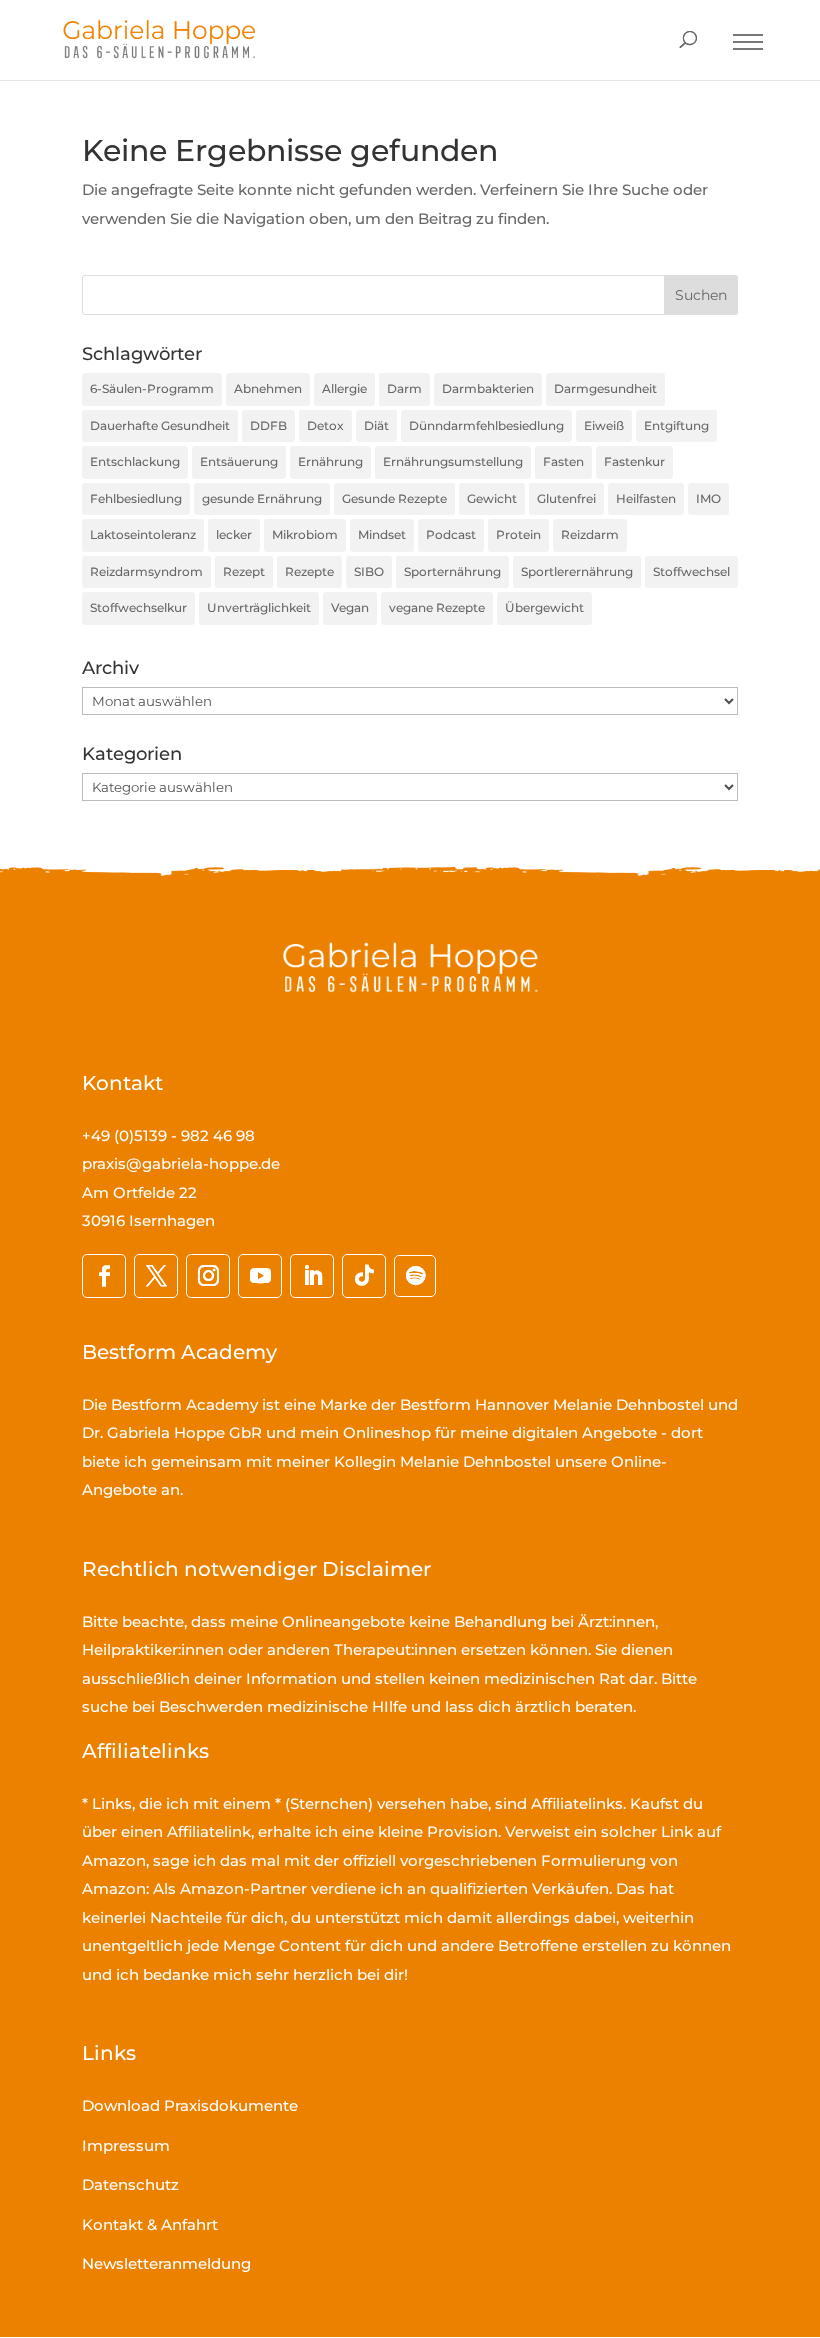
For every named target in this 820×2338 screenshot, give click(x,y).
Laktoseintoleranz (143, 534)
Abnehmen (268, 388)
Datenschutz (130, 2184)
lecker (234, 534)
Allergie (344, 388)
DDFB (268, 425)
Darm (404, 388)
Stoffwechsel (691, 571)
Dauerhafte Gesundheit (160, 425)
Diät (376, 425)
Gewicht (492, 498)
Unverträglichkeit (259, 607)
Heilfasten (646, 498)
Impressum (126, 2145)
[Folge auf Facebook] (104, 1276)
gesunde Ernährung (262, 498)
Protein (518, 534)
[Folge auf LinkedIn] (312, 1276)
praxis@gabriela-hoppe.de (181, 1163)
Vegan (350, 607)
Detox (325, 425)
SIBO (369, 571)
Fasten (563, 461)
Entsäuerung (239, 461)
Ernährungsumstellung (453, 461)
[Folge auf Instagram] (208, 1276)
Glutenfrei (566, 498)
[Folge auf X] (156, 1276)
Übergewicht (544, 607)
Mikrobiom (305, 534)
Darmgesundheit (605, 388)
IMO (708, 498)
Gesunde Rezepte (394, 498)
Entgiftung (676, 425)
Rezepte (309, 571)
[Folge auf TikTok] (364, 1276)
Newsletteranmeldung (166, 2263)
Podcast (451, 534)
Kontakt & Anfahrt (150, 2224)
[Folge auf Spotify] (415, 1276)
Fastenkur (634, 461)
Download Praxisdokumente (190, 2105)
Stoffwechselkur (138, 607)
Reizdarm (590, 534)
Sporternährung (452, 571)
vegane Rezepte (437, 607)
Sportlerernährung (577, 571)
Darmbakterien (488, 388)
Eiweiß (604, 425)
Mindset (382, 534)
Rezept (244, 571)
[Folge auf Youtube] (260, 1276)
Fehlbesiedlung (136, 498)
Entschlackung (135, 461)
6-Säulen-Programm (152, 388)
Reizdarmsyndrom (146, 571)
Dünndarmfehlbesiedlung (486, 425)
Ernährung (330, 461)
